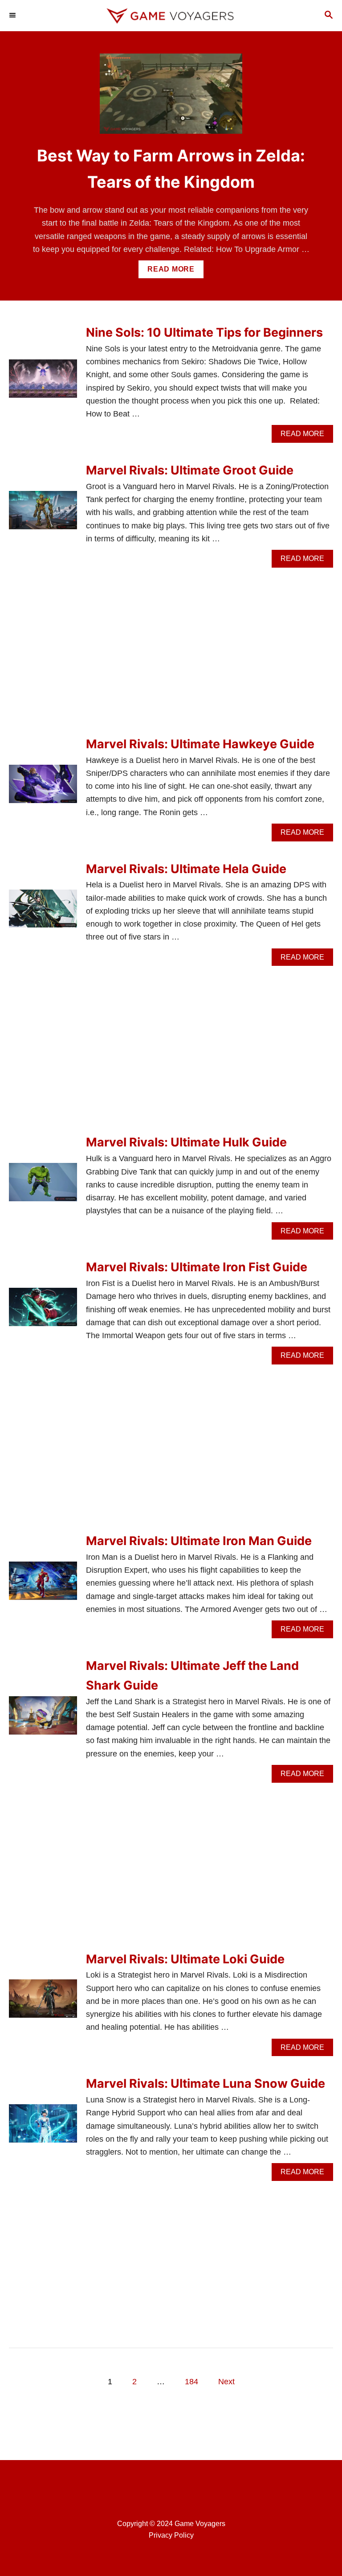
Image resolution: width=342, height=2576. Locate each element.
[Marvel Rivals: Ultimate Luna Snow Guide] (43, 2127)
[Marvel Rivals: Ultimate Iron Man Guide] (43, 1585)
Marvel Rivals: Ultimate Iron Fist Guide (197, 1267)
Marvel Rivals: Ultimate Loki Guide (185, 1959)
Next (226, 2382)
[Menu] (13, 16)
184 (191, 2382)
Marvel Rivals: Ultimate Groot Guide (190, 470)
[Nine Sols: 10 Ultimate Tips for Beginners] (43, 383)
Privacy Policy (171, 2535)
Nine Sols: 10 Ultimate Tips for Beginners (204, 332)
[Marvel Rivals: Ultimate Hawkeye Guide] (43, 788)
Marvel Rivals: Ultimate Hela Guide (186, 869)
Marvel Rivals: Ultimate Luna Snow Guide (206, 2083)
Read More (174, 272)
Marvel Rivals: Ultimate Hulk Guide (186, 1142)
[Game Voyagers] (171, 16)
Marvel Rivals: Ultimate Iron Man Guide (199, 1541)
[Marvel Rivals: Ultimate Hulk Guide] (43, 1186)
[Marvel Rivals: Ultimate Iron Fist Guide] (43, 1311)
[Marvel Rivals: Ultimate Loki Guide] (43, 2003)
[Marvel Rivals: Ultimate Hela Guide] (43, 913)
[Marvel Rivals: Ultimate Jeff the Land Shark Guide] (43, 1719)
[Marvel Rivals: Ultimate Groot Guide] (43, 514)
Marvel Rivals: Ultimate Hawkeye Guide (200, 744)
